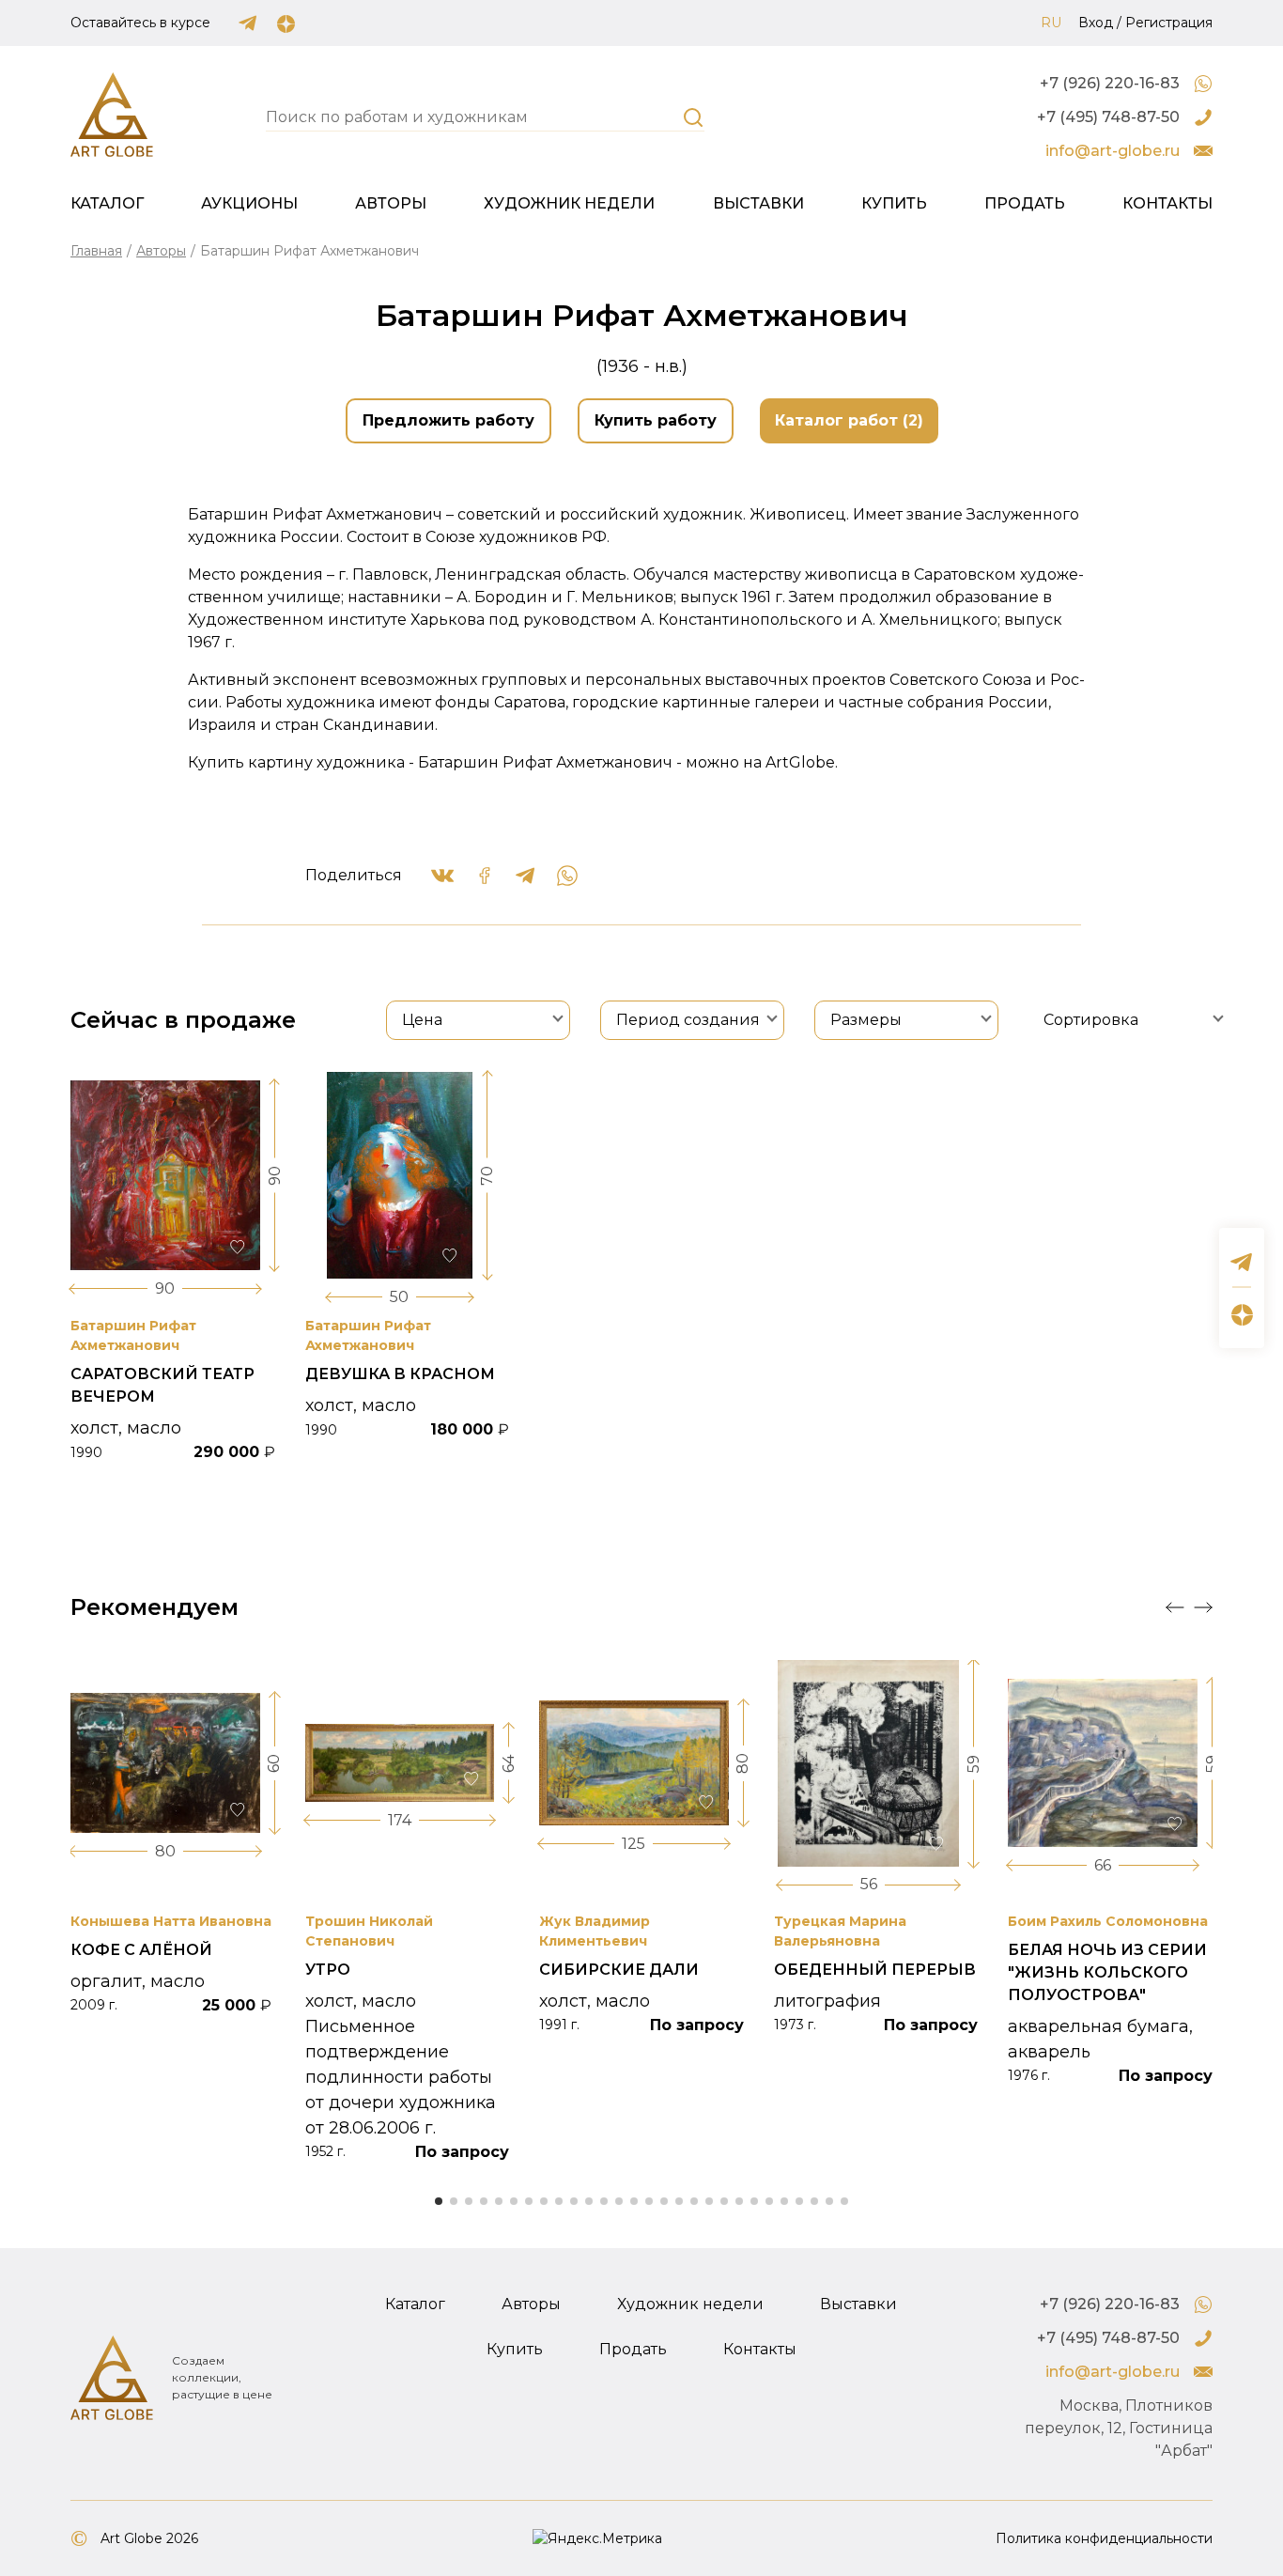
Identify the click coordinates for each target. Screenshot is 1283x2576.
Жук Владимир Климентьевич (595, 1931)
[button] (1175, 1607)
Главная (96, 251)
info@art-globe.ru (1113, 151)
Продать (1025, 203)
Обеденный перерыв (875, 1970)
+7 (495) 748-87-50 (1108, 117)
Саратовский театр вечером (162, 1385)
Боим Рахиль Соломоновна (1108, 1921)
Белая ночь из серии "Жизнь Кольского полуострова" (1107, 1972)
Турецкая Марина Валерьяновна (840, 1931)
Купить (894, 203)
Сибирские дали (619, 1970)
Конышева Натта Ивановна (171, 1921)
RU (1051, 23)
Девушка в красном (400, 1374)
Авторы (391, 203)
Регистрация (1169, 23)
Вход (1096, 23)
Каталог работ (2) (849, 420)
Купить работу (656, 420)
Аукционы (249, 203)
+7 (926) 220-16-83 (1110, 83)
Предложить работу (448, 420)
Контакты (1167, 203)
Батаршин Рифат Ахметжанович (133, 1335)
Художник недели (569, 203)
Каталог (107, 203)
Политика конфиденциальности (1104, 2538)
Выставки (758, 203)
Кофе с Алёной (141, 1950)
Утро (328, 1970)
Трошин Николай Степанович (369, 1931)
